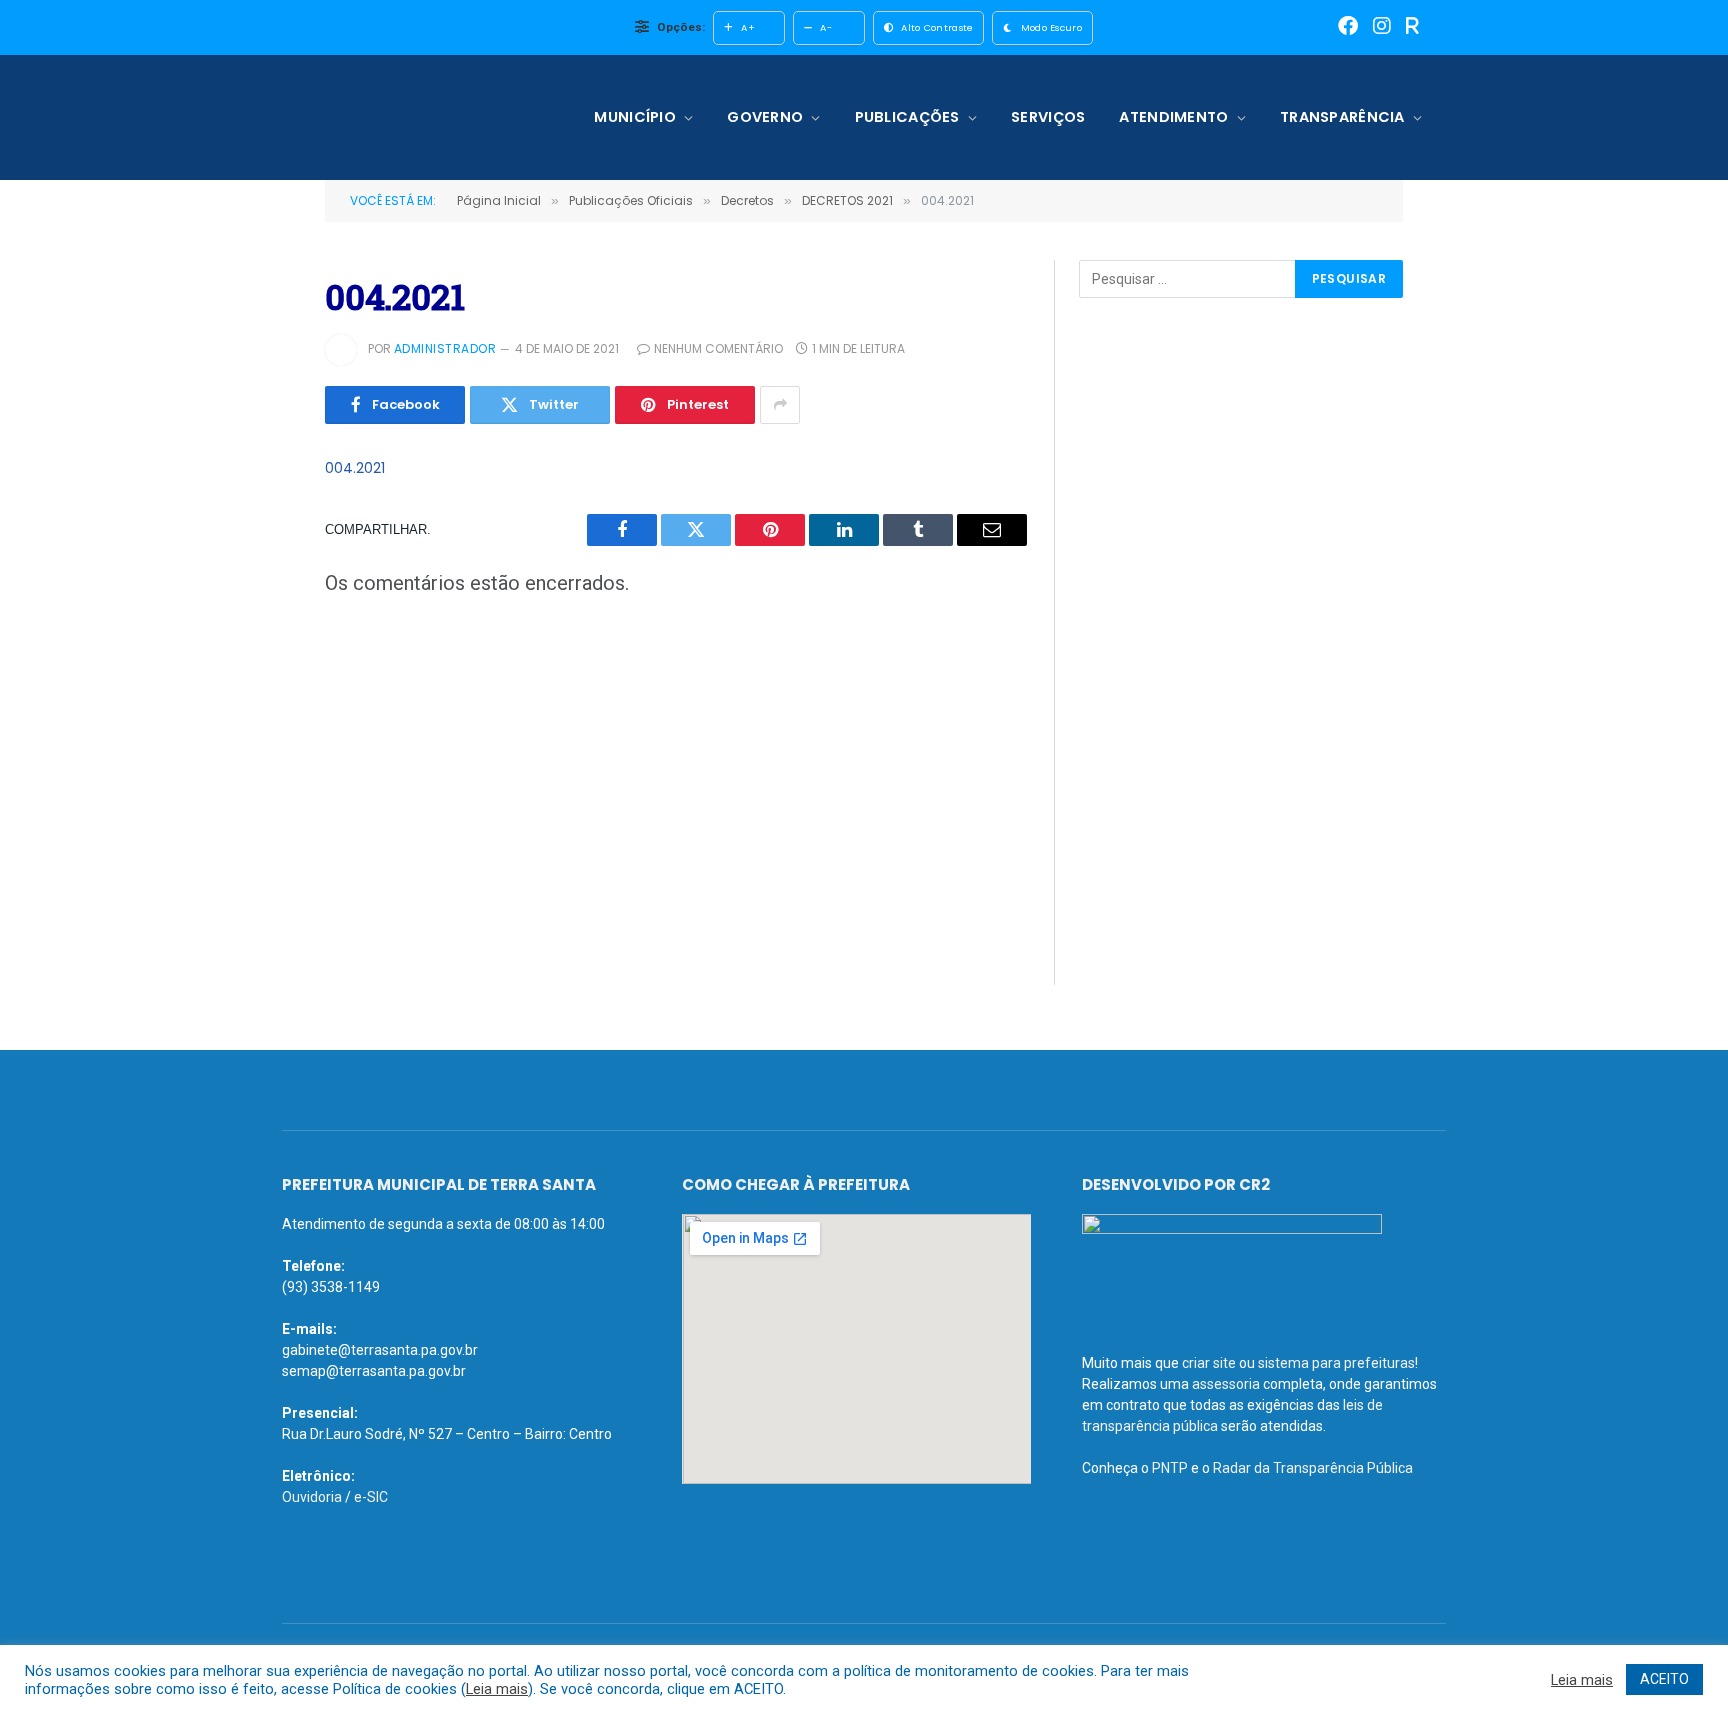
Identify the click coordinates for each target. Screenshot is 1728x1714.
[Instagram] (1382, 27)
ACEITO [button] (1664, 1679)
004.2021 (355, 468)
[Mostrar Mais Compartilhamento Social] (780, 405)
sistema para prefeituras (1336, 1363)
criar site (1209, 1363)
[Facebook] (1348, 27)
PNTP (1170, 1468)
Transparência (1342, 117)
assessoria (1226, 1384)
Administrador (445, 348)
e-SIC (371, 1497)
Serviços (1048, 117)
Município (635, 117)
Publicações (907, 117)
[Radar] (1412, 27)
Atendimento (1173, 117)
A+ (748, 27)
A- (826, 27)
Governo (765, 117)
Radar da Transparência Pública (1313, 1468)
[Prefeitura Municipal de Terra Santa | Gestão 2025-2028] (411, 117)
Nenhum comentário (718, 348)
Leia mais (497, 1689)
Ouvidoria (312, 1497)
